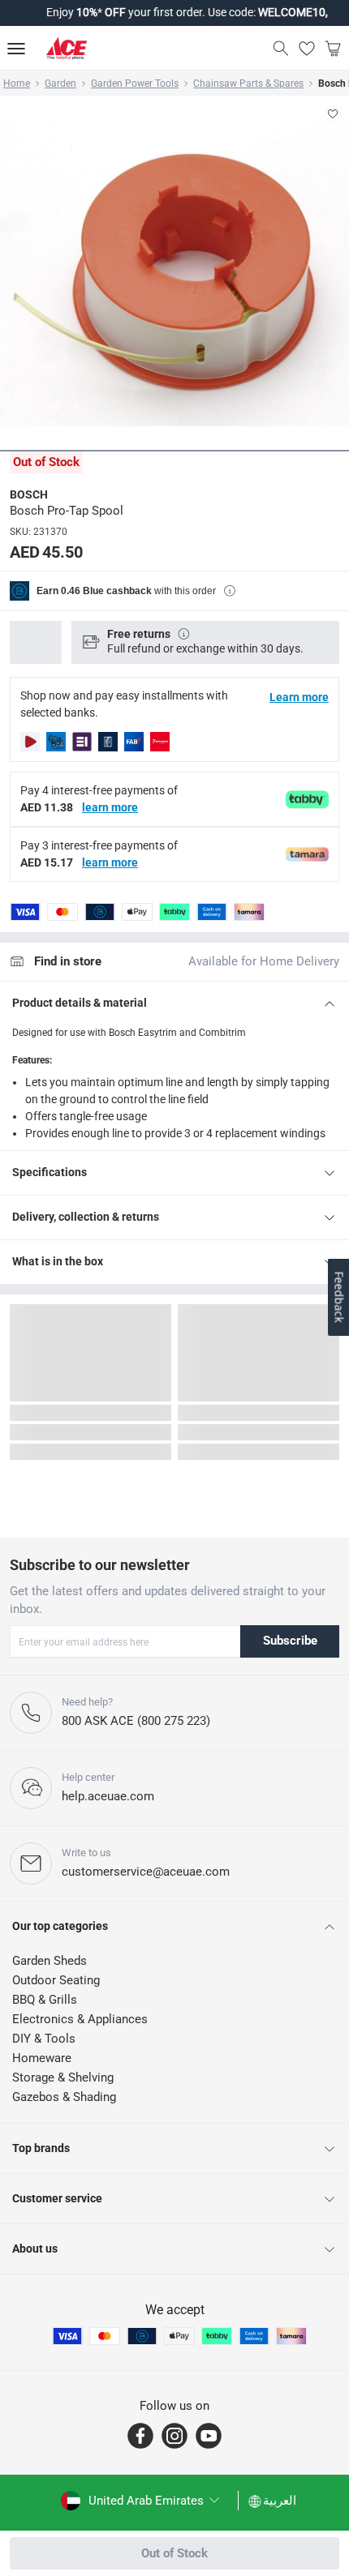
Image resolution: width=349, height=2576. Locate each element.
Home (17, 83)
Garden (60, 83)
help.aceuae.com (108, 1796)
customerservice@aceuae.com (146, 1872)
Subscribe (290, 1641)
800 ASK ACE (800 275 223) (136, 1721)
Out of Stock (174, 2553)
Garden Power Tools (135, 83)
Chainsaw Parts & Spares (248, 83)
